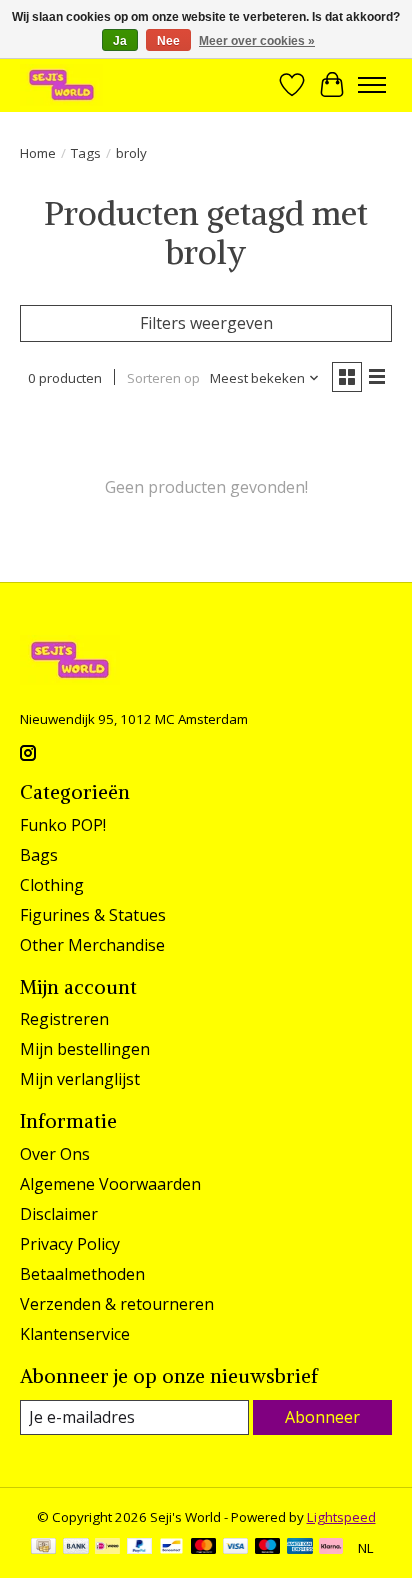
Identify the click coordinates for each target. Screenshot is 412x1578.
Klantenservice (75, 1334)
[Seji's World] (61, 84)
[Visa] (236, 1548)
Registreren (64, 1019)
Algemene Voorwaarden (110, 1184)
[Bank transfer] (76, 1548)
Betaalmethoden (82, 1274)
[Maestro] (268, 1548)
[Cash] (43, 1548)
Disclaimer (59, 1214)
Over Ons (55, 1154)
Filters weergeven (206, 323)
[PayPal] (140, 1548)
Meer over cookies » (257, 41)
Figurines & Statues (93, 915)
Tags (86, 153)
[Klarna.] (331, 1548)
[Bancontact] (171, 1548)
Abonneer (322, 1417)
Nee (168, 41)
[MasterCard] (204, 1548)
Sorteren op (163, 378)
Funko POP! (63, 825)
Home (38, 153)
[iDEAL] (107, 1548)
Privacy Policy (70, 1244)
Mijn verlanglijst (80, 1079)
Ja (120, 41)
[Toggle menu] (372, 85)
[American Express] (300, 1548)
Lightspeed (341, 1517)
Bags (39, 855)
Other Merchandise (92, 945)
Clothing (52, 885)
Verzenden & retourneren (117, 1304)
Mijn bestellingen (85, 1049)
